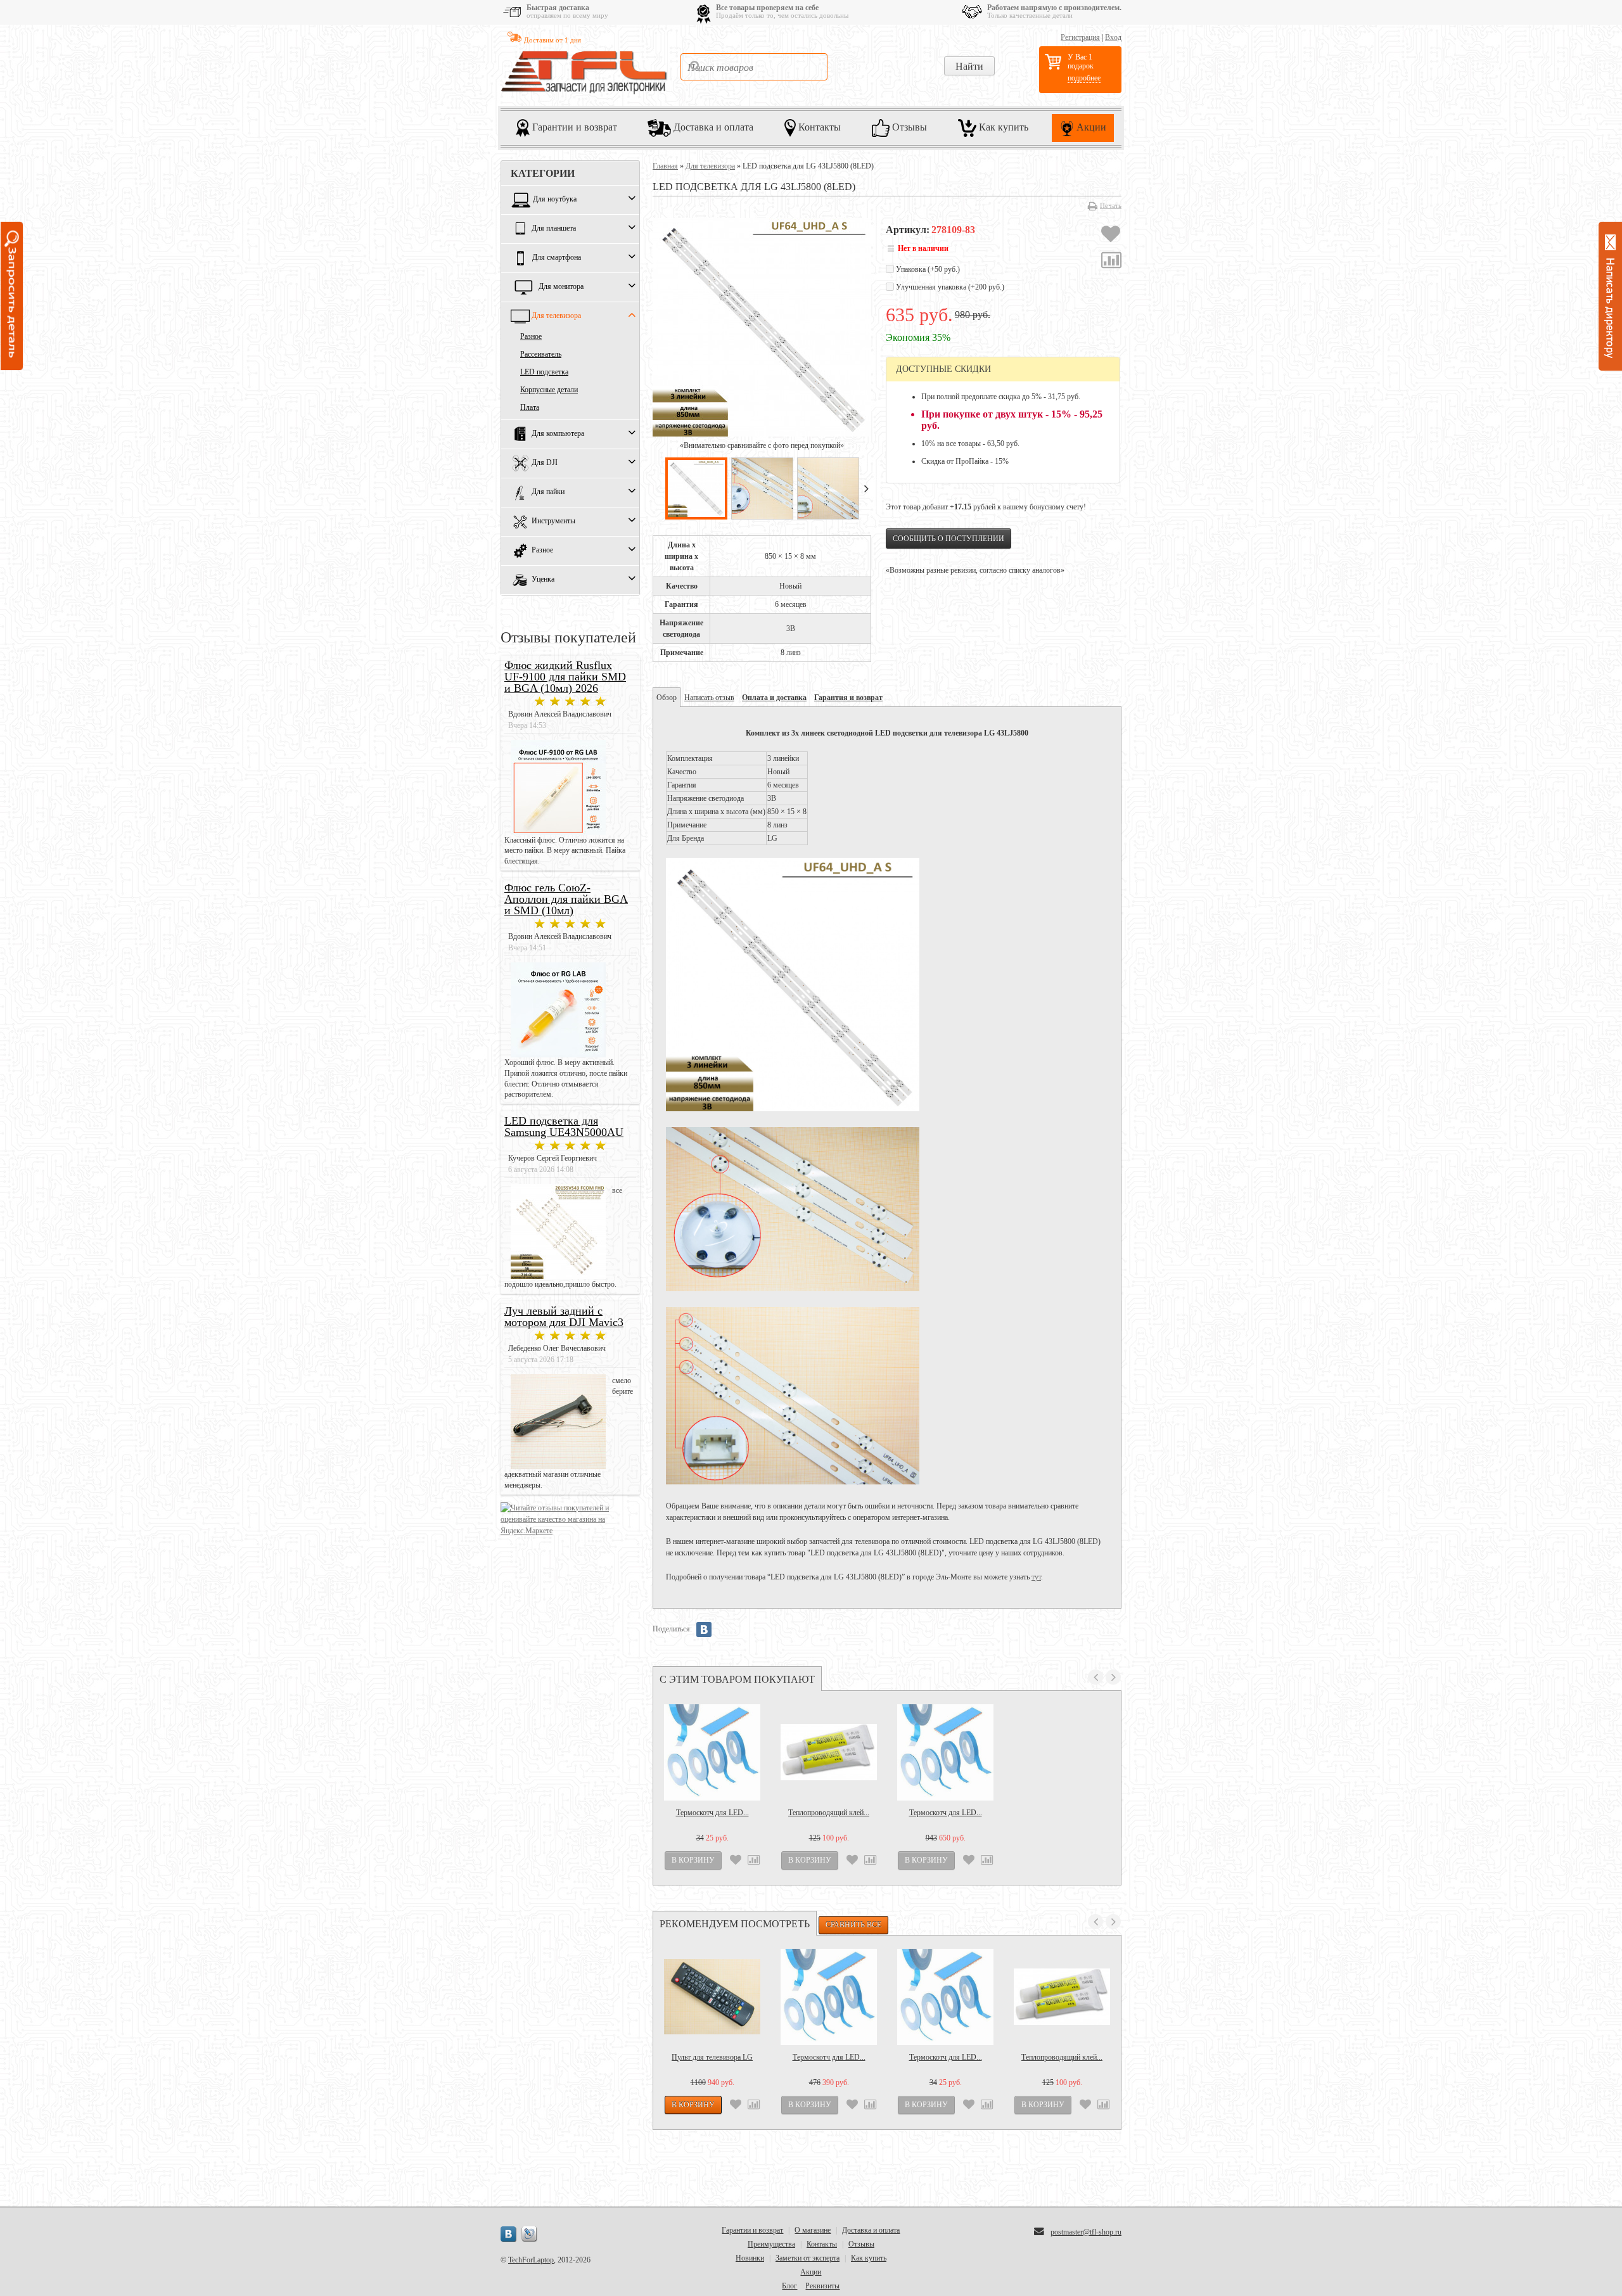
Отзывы (908, 127)
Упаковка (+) (927, 269)
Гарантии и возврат (573, 127)
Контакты (818, 127)
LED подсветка (544, 372)
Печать (1111, 205)
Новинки (750, 2258)
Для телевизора (556, 316)
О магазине (813, 2230)
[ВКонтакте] (704, 1630)
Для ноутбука (555, 200)
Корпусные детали (549, 390)
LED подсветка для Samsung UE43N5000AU (564, 1126)
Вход (1113, 37)
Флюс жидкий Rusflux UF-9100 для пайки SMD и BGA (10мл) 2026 (565, 677)
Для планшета (554, 229)
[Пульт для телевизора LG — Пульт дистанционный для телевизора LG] (712, 1997)
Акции (1090, 127)
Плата (530, 407)
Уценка (543, 580)
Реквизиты (822, 2286)
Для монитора (561, 287)
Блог (789, 2286)
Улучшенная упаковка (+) (949, 287)
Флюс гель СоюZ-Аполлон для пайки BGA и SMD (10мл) (566, 899)
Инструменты (553, 521)
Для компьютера (558, 434)
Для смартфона (557, 258)
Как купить (1002, 127)
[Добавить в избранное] (1111, 236)
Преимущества (771, 2244)
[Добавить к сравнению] (1111, 262)
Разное (531, 336)
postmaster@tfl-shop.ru (1086, 2232)
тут (1036, 1577)
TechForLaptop (531, 2260)
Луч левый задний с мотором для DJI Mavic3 (564, 1317)
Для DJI (545, 463)
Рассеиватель (541, 354)
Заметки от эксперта (808, 2258)
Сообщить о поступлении (948, 539)
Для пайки (548, 492)
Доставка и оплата (712, 127)
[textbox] (754, 67)
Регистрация (1080, 37)
